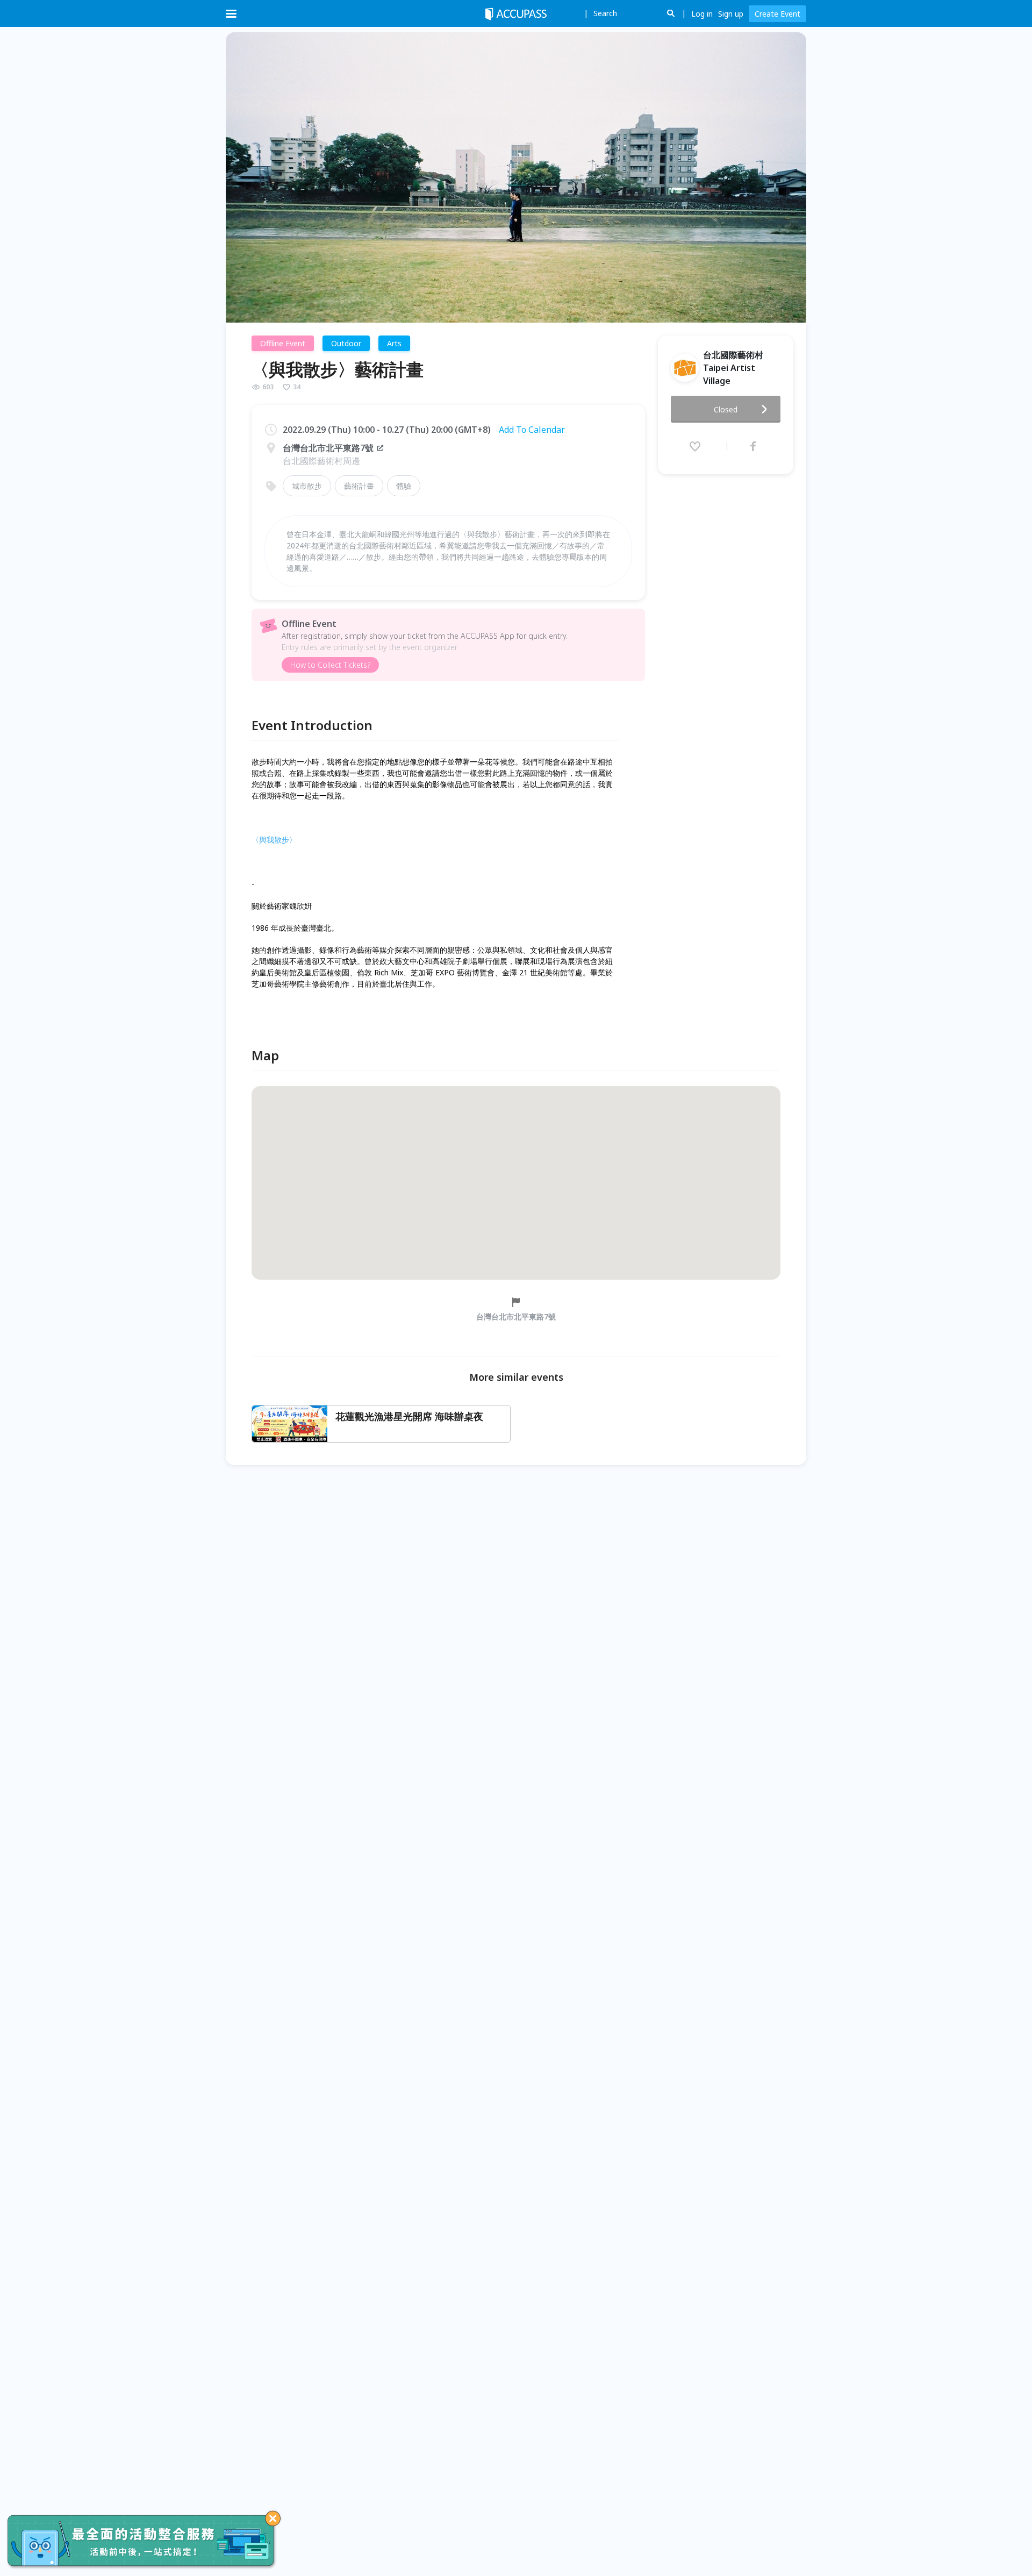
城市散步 (307, 486)
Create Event (777, 14)
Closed (726, 409)
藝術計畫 (359, 486)
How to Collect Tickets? (330, 665)
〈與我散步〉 (274, 840)
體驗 (404, 486)
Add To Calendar (532, 430)
